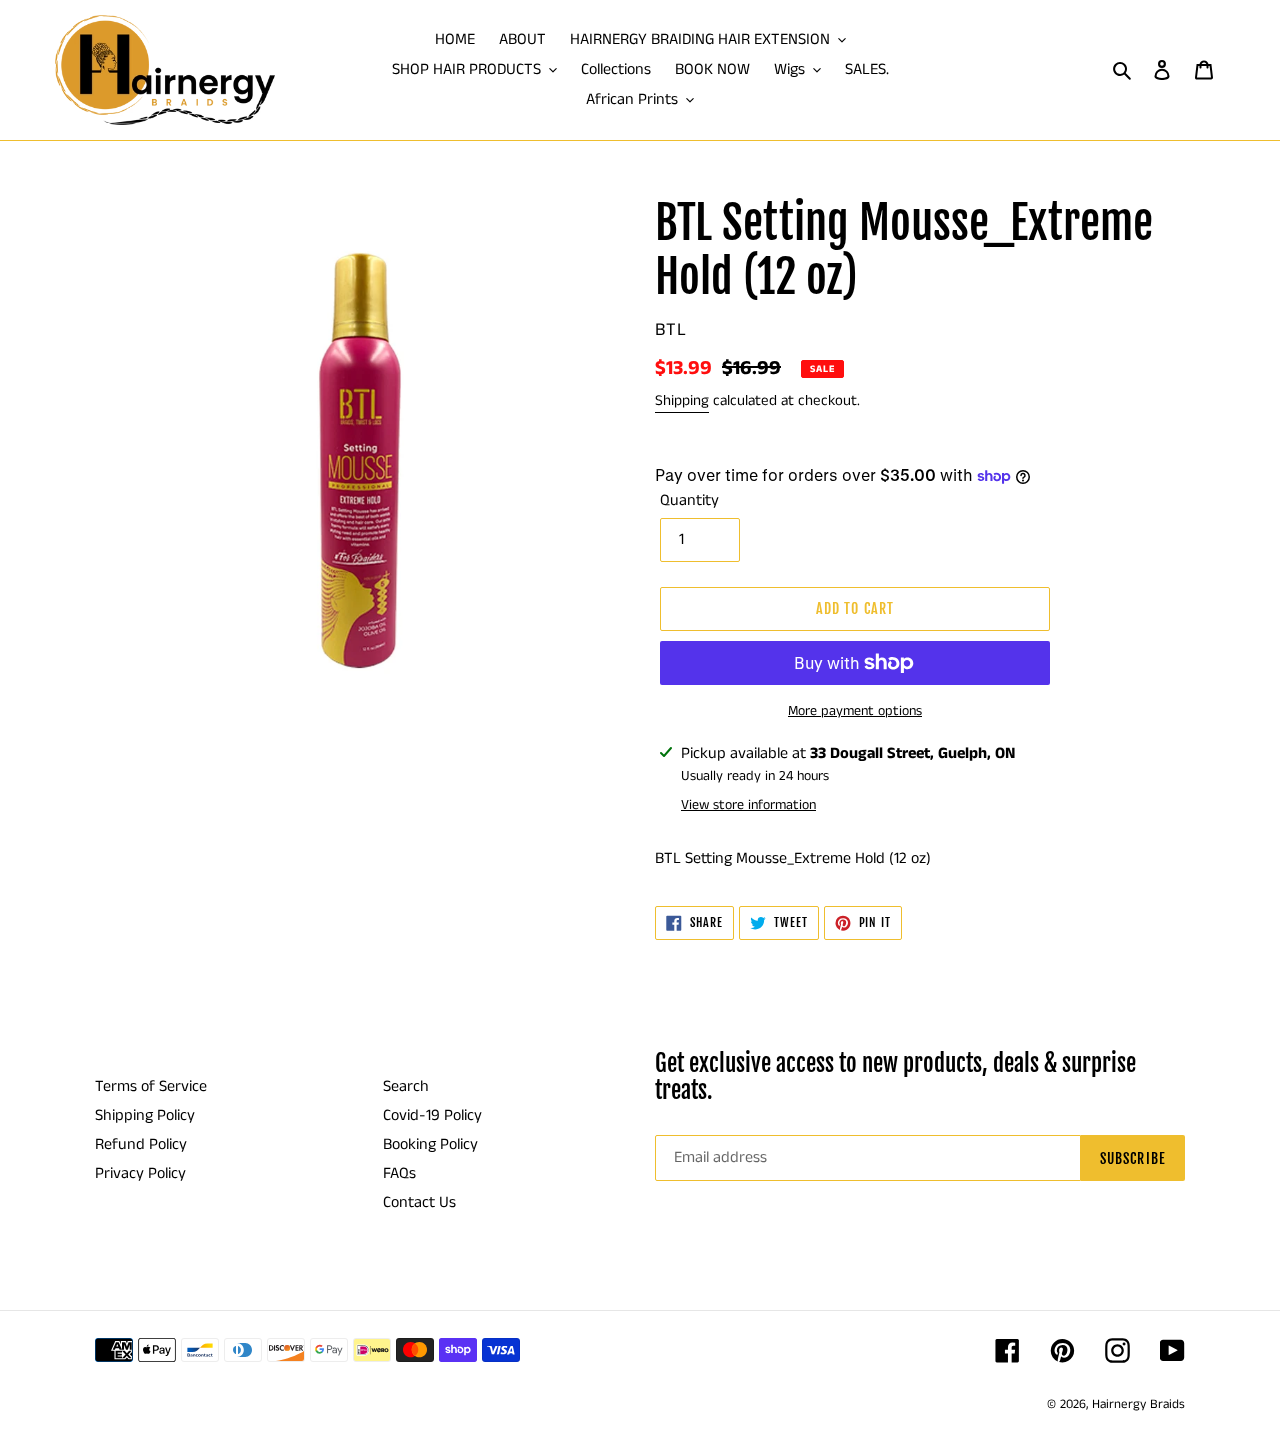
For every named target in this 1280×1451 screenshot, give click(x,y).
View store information (748, 805)
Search (406, 1086)
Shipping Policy (145, 1115)
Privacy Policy (140, 1173)
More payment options (855, 711)
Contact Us (419, 1202)
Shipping (682, 400)
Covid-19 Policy (432, 1115)
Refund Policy (141, 1144)
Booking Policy (430, 1144)
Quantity (689, 500)
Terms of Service (151, 1086)
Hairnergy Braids (1138, 1404)
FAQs (399, 1173)
